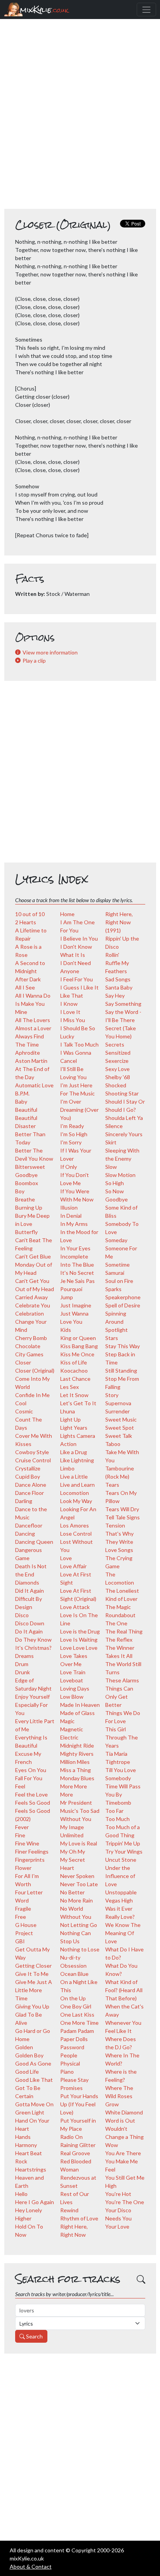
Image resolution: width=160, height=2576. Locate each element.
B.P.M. (22, 1093)
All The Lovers (33, 1020)
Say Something (123, 1004)
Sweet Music (121, 1419)
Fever (22, 1827)
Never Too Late (79, 1884)
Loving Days (75, 1688)
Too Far (114, 1811)
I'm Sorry (71, 1142)
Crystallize (28, 1468)
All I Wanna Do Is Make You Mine (33, 1004)
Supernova (118, 1403)
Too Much (117, 1819)
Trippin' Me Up (123, 1843)
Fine (20, 1835)
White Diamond (124, 2112)
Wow (112, 2145)
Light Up (70, 1419)
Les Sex (70, 1387)
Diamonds (27, 1582)
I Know (69, 1004)
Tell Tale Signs (123, 1517)
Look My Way (76, 1501)
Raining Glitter (78, 2145)
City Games (29, 1354)
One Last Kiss (77, 2014)
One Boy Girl (76, 2006)
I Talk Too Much (79, 1044)
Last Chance (75, 1379)
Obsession (73, 1966)
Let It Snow (74, 1395)
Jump (67, 1297)
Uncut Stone (121, 1860)
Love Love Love (79, 1648)
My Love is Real (79, 1843)
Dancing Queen (34, 1542)
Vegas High (119, 1900)
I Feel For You (77, 979)
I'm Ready (72, 1126)
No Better (72, 1892)
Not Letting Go (79, 1925)
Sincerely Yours (124, 1134)
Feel (20, 1786)
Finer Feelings (32, 1851)
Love (66, 1558)
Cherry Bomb (31, 1338)
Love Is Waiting (79, 1640)
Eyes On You (31, 1770)
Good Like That (34, 2080)
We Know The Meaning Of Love (123, 1933)
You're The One (125, 2202)
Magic (67, 1721)
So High (115, 1183)
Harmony (26, 2145)
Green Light (30, 2112)
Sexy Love (117, 1069)
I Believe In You (79, 938)
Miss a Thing (76, 1770)
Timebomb (118, 1803)
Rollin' (112, 955)
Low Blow (72, 1697)
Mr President (76, 1803)
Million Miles (75, 1762)
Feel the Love (31, 1794)
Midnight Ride (77, 1745)
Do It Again (29, 1631)
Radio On (71, 2137)
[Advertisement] (80, 118)
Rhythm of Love (79, 2218)
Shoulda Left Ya (124, 1118)
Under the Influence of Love (120, 1876)
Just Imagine (76, 1305)
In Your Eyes (75, 1248)
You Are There (123, 2153)
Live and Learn (77, 1485)
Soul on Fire (119, 1281)
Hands (23, 2137)
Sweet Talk (119, 1436)
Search (34, 2336)
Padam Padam (77, 2031)
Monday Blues (77, 1778)
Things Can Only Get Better (119, 1697)
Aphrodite (28, 1053)
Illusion (69, 1207)
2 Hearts (26, 922)
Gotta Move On (34, 2104)
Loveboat (72, 1680)
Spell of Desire (123, 1305)
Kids (66, 1330)
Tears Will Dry (122, 1509)
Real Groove (75, 2153)
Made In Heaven (80, 1705)
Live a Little (74, 1476)
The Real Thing (124, 1631)
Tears (112, 1485)
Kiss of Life (74, 1362)
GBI (20, 1941)
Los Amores (75, 1525)
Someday (116, 1240)
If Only (69, 1167)
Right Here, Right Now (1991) (119, 922)
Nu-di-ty (70, 1957)
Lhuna (68, 1411)
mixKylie (44, 10)
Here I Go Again (35, 2202)
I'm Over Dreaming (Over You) (79, 1110)
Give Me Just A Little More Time (34, 1990)
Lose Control (76, 1534)
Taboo (113, 1444)
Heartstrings (31, 2169)
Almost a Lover (33, 1028)
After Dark (28, 979)
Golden (24, 2047)
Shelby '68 (118, 1077)
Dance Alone (31, 1485)
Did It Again (30, 1591)
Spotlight (117, 1330)
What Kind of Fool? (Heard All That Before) (124, 1990)
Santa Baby (119, 987)
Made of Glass (77, 1713)
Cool (21, 1403)
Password (72, 2047)
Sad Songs (118, 979)
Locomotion (75, 1493)
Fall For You (29, 1778)
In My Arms (74, 1224)
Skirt (111, 1142)
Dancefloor (29, 1525)
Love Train (73, 1672)
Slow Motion (120, 1175)
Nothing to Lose (80, 1949)
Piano (67, 2072)
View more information (50, 652)
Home (67, 914)
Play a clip (34, 660)
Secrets (115, 1044)
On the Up (73, 1998)
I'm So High (74, 1134)
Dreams (24, 1656)
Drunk (23, 1672)
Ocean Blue (74, 1974)
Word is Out (120, 2120)
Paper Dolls (74, 2039)
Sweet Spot (120, 1428)
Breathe (25, 1199)
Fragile (23, 1909)
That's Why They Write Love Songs (119, 1542)
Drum (22, 1664)
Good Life (27, 2072)
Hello (21, 2194)
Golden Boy (29, 2055)
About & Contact (31, 2566)
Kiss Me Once (77, 1354)
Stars (112, 1338)
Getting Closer (33, 1966)
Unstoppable (121, 1892)
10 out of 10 (30, 914)
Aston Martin (31, 1061)
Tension (115, 1525)
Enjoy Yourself (32, 1697)
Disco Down (30, 1623)
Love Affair (73, 1566)
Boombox (27, 1183)
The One (116, 1623)
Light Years (74, 1428)
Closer (23, 1362)
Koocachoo (74, 1370)
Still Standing (121, 1370)
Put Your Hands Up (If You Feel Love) (79, 2104)
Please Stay (74, 2080)
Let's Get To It (78, 1403)
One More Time (79, 2023)
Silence (114, 1126)
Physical (70, 2063)
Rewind (69, 2210)
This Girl (116, 1729)
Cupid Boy (28, 1476)
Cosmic (24, 1411)
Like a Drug (74, 1452)
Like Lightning (77, 1460)
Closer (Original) (35, 1370)
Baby (21, 1101)
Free (21, 1917)
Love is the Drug (80, 1631)
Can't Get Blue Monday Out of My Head (34, 1265)
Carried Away (31, 1297)
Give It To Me (32, 1974)
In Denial (71, 1216)
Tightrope (118, 1762)
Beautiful (26, 1110)
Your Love (117, 2226)
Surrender (117, 1411)
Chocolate (28, 1346)
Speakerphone (123, 1297)
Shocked (116, 1085)
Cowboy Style (32, 1452)
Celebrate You (33, 1305)
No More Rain (77, 1900)
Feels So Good (33, 1803)
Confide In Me (32, 1395)
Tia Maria (116, 1754)
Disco (22, 1615)
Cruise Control (33, 1460)
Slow (111, 1167)
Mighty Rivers (77, 1754)
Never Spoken (77, 1876)
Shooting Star (122, 1093)
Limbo (67, 1468)
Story (112, 1395)
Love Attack (75, 1607)
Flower (23, 1868)
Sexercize (117, 1061)
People (69, 2055)
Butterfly (26, 1232)
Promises (71, 2088)
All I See (25, 987)
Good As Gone (33, 2063)
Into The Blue (77, 1265)
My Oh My (73, 1851)
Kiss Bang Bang (79, 1346)
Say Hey (115, 996)
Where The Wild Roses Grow (119, 2096)
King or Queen (78, 1338)
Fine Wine (27, 1843)
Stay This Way (123, 1346)
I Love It (70, 1012)
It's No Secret (77, 1273)
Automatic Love (34, 1085)
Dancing (25, 1534)
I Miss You (73, 1020)
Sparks (113, 1289)
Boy (20, 1191)
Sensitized (118, 1053)
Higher (23, 2218)
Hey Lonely (29, 2210)
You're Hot (118, 2194)
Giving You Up (32, 2006)
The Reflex (119, 1640)
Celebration (30, 1313)
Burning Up (29, 1207)
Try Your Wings (124, 1851)
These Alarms (122, 1680)
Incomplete (74, 1256)
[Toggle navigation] (146, 10)
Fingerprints (30, 1860)
